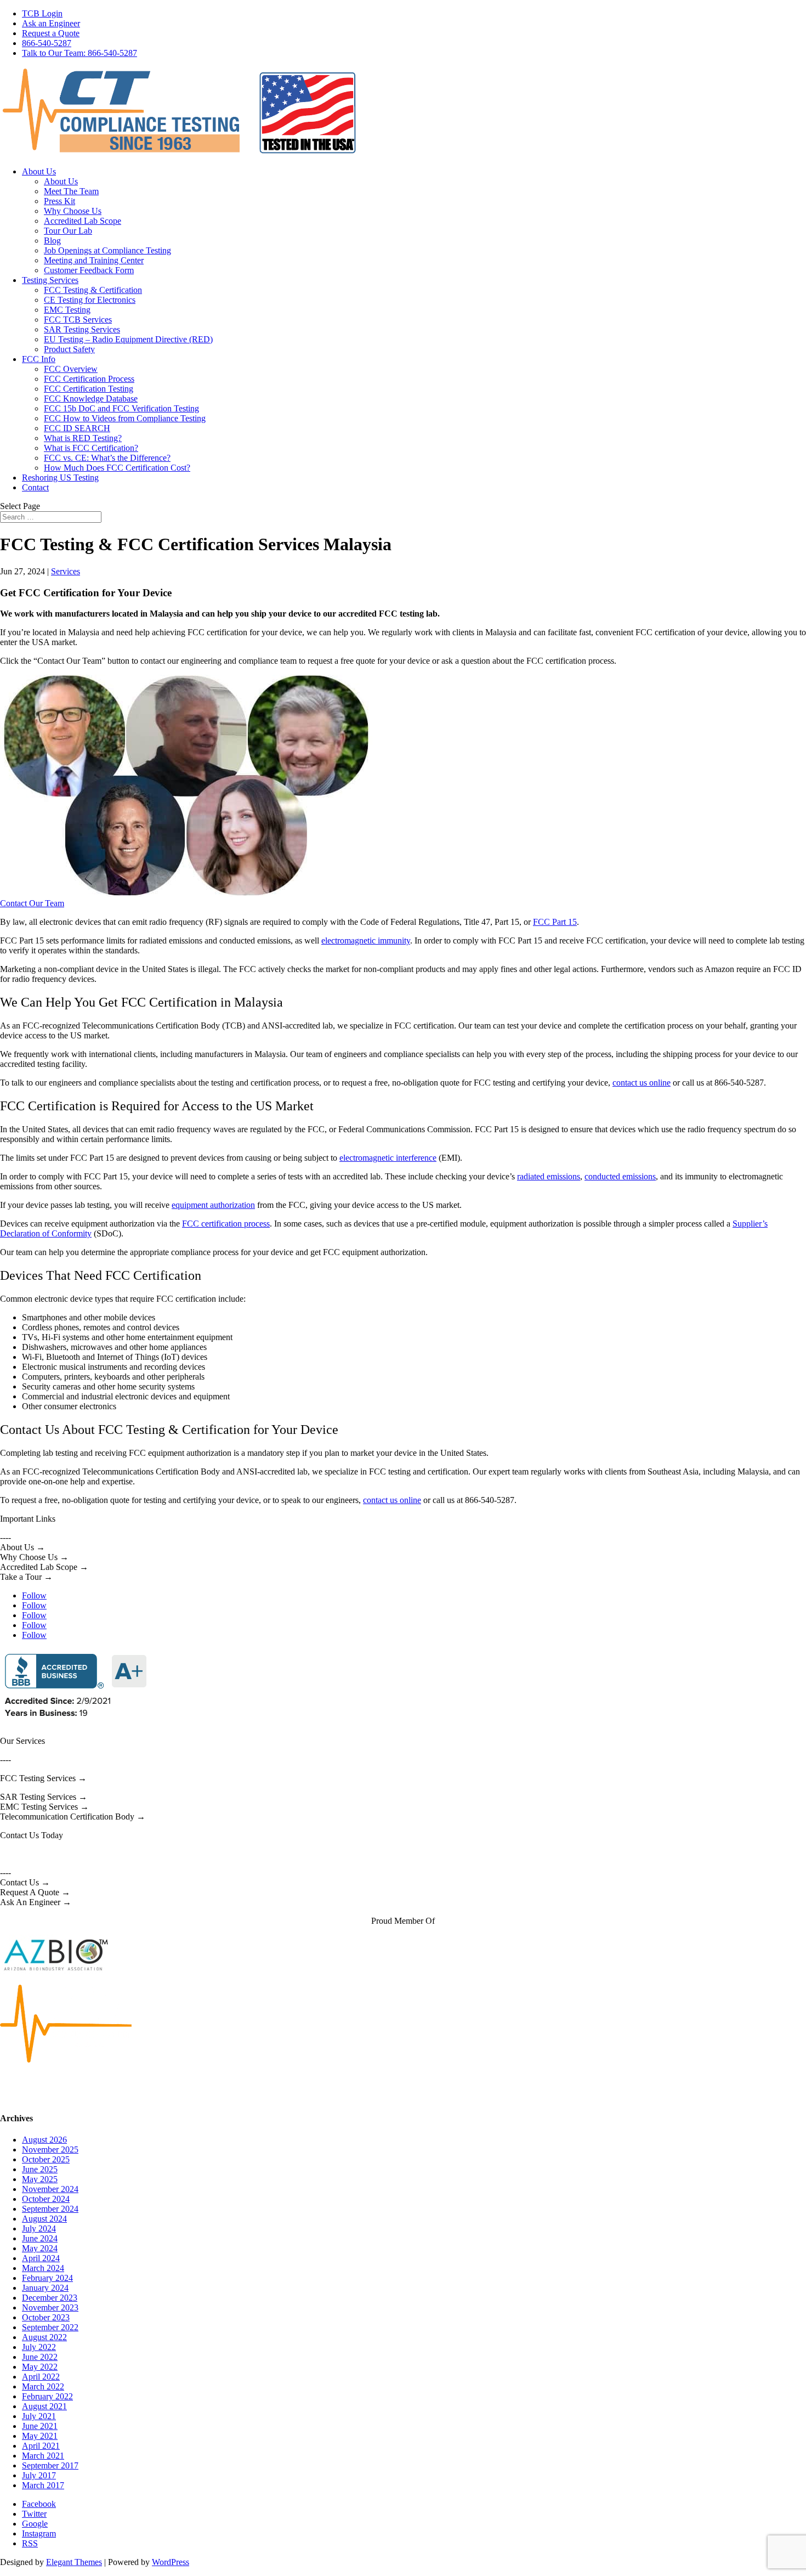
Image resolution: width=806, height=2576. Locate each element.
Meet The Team (71, 191)
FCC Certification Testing (89, 389)
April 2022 (41, 2377)
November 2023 (50, 2307)
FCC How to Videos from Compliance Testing (125, 418)
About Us (39, 171)
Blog (52, 241)
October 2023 (46, 2317)
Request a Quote (51, 33)
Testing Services (50, 280)
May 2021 (40, 2436)
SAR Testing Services (82, 329)
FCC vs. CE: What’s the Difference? (107, 458)
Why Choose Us (73, 211)
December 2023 (50, 2298)
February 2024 (47, 2278)
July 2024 (39, 2228)
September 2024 (50, 2209)
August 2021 (44, 2406)
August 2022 (44, 2337)
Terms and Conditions (38, 2097)
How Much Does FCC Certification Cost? (117, 468)
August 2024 (44, 2219)
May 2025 (40, 2179)
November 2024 (50, 2189)
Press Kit (59, 201)
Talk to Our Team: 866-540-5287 (80, 53)
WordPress (171, 2562)
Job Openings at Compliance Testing (107, 250)
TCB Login (42, 13)
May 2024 (40, 2248)
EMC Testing (67, 310)
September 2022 (50, 2327)
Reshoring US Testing (60, 478)
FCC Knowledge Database (91, 399)
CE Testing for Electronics (90, 300)
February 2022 (47, 2396)
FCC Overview (71, 369)
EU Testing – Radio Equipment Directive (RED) (128, 339)
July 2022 (39, 2347)
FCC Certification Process (89, 379)
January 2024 (45, 2288)
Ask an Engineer (51, 23)
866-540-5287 (47, 43)
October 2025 (46, 2159)
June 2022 (40, 2357)
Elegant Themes (74, 2562)
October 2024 (46, 2199)
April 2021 (41, 2446)
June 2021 (40, 2426)
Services (66, 571)
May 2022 (40, 2367)
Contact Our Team (32, 903)
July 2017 (39, 2475)
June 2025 (40, 2169)
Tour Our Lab (68, 231)
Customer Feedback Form (89, 270)
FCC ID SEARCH (77, 428)
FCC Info (39, 359)
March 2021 (43, 2456)
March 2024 (43, 2268)
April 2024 (41, 2258)
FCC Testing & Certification (93, 290)
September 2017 (50, 2465)
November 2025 (50, 2150)
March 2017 (43, 2485)
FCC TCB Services (78, 320)
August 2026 (44, 2140)
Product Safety (69, 349)
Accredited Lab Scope (83, 221)
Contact (35, 487)
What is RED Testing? (83, 438)
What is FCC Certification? (91, 448)
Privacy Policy (109, 2097)
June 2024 (40, 2238)
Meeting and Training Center (94, 260)
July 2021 (39, 2416)
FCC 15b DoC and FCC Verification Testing (121, 408)
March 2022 (43, 2386)
